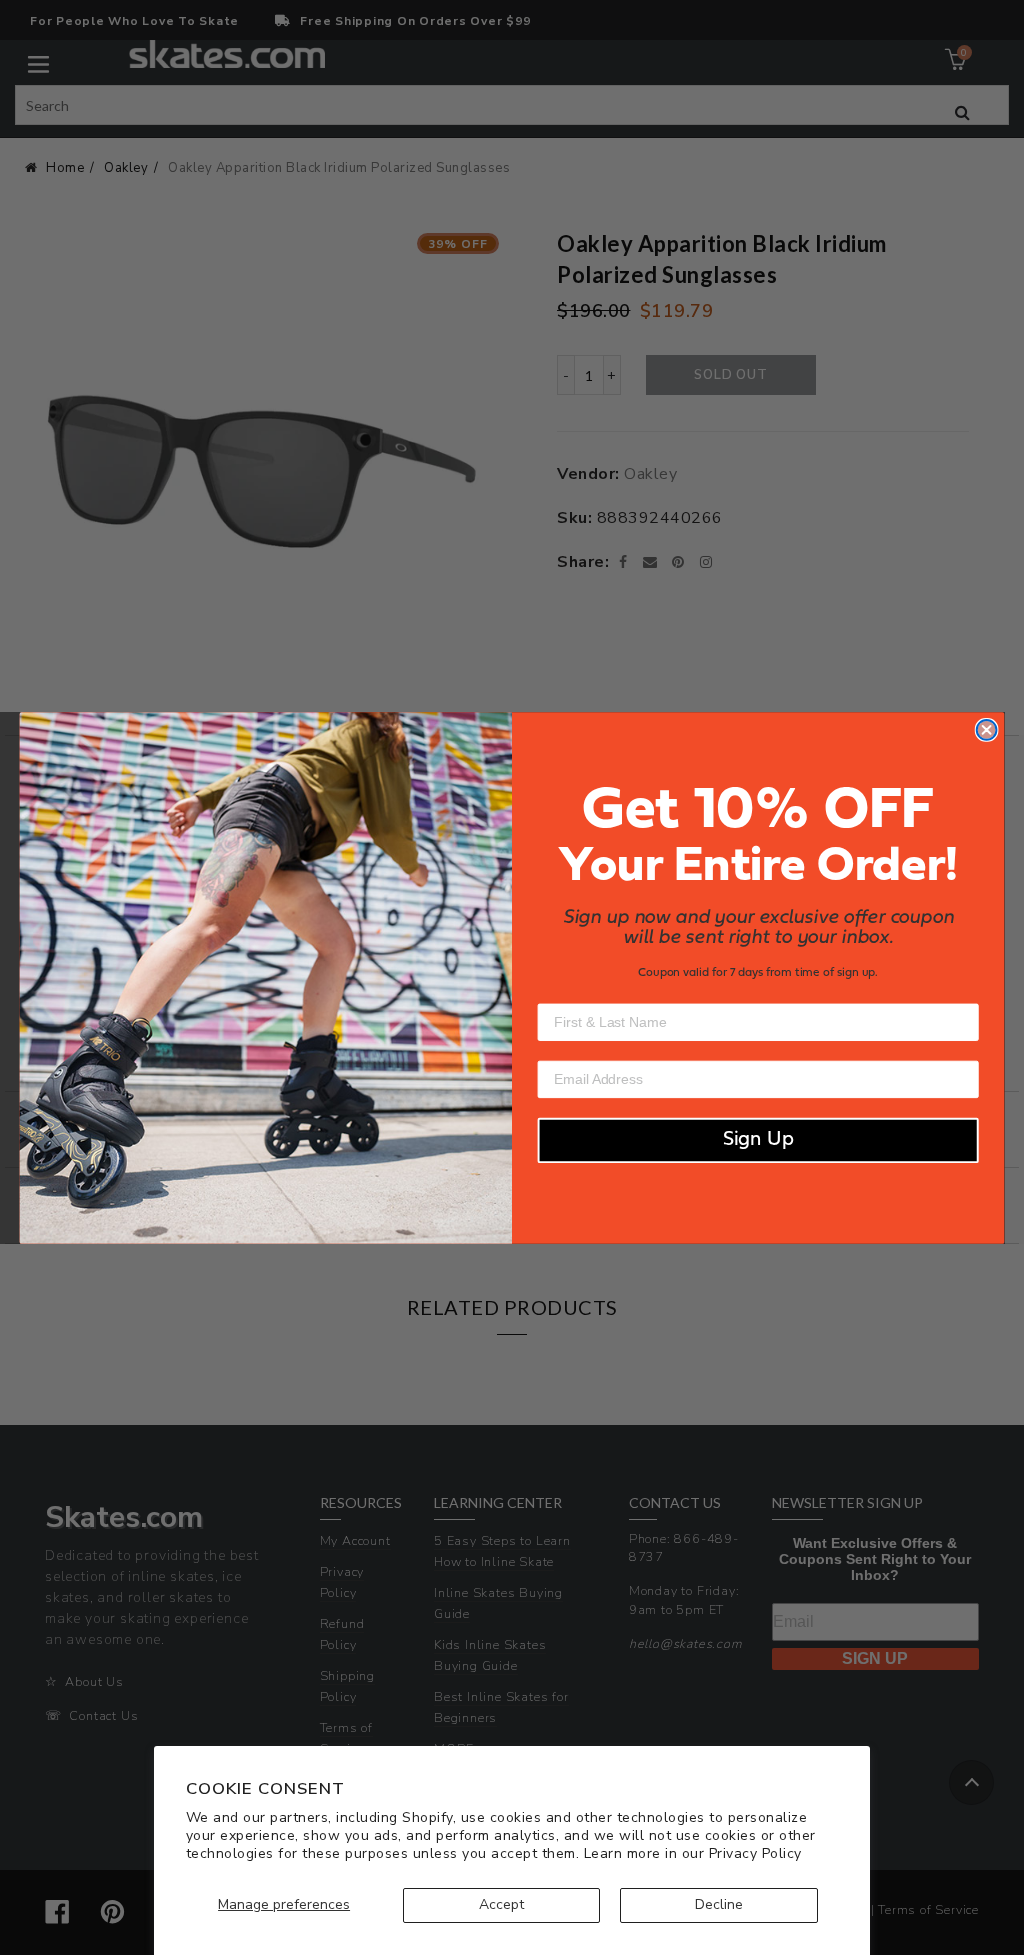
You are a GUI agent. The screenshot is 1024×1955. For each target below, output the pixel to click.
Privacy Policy (755, 1853)
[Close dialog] (987, 730)
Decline (719, 1904)
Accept (501, 1904)
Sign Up (758, 1140)
